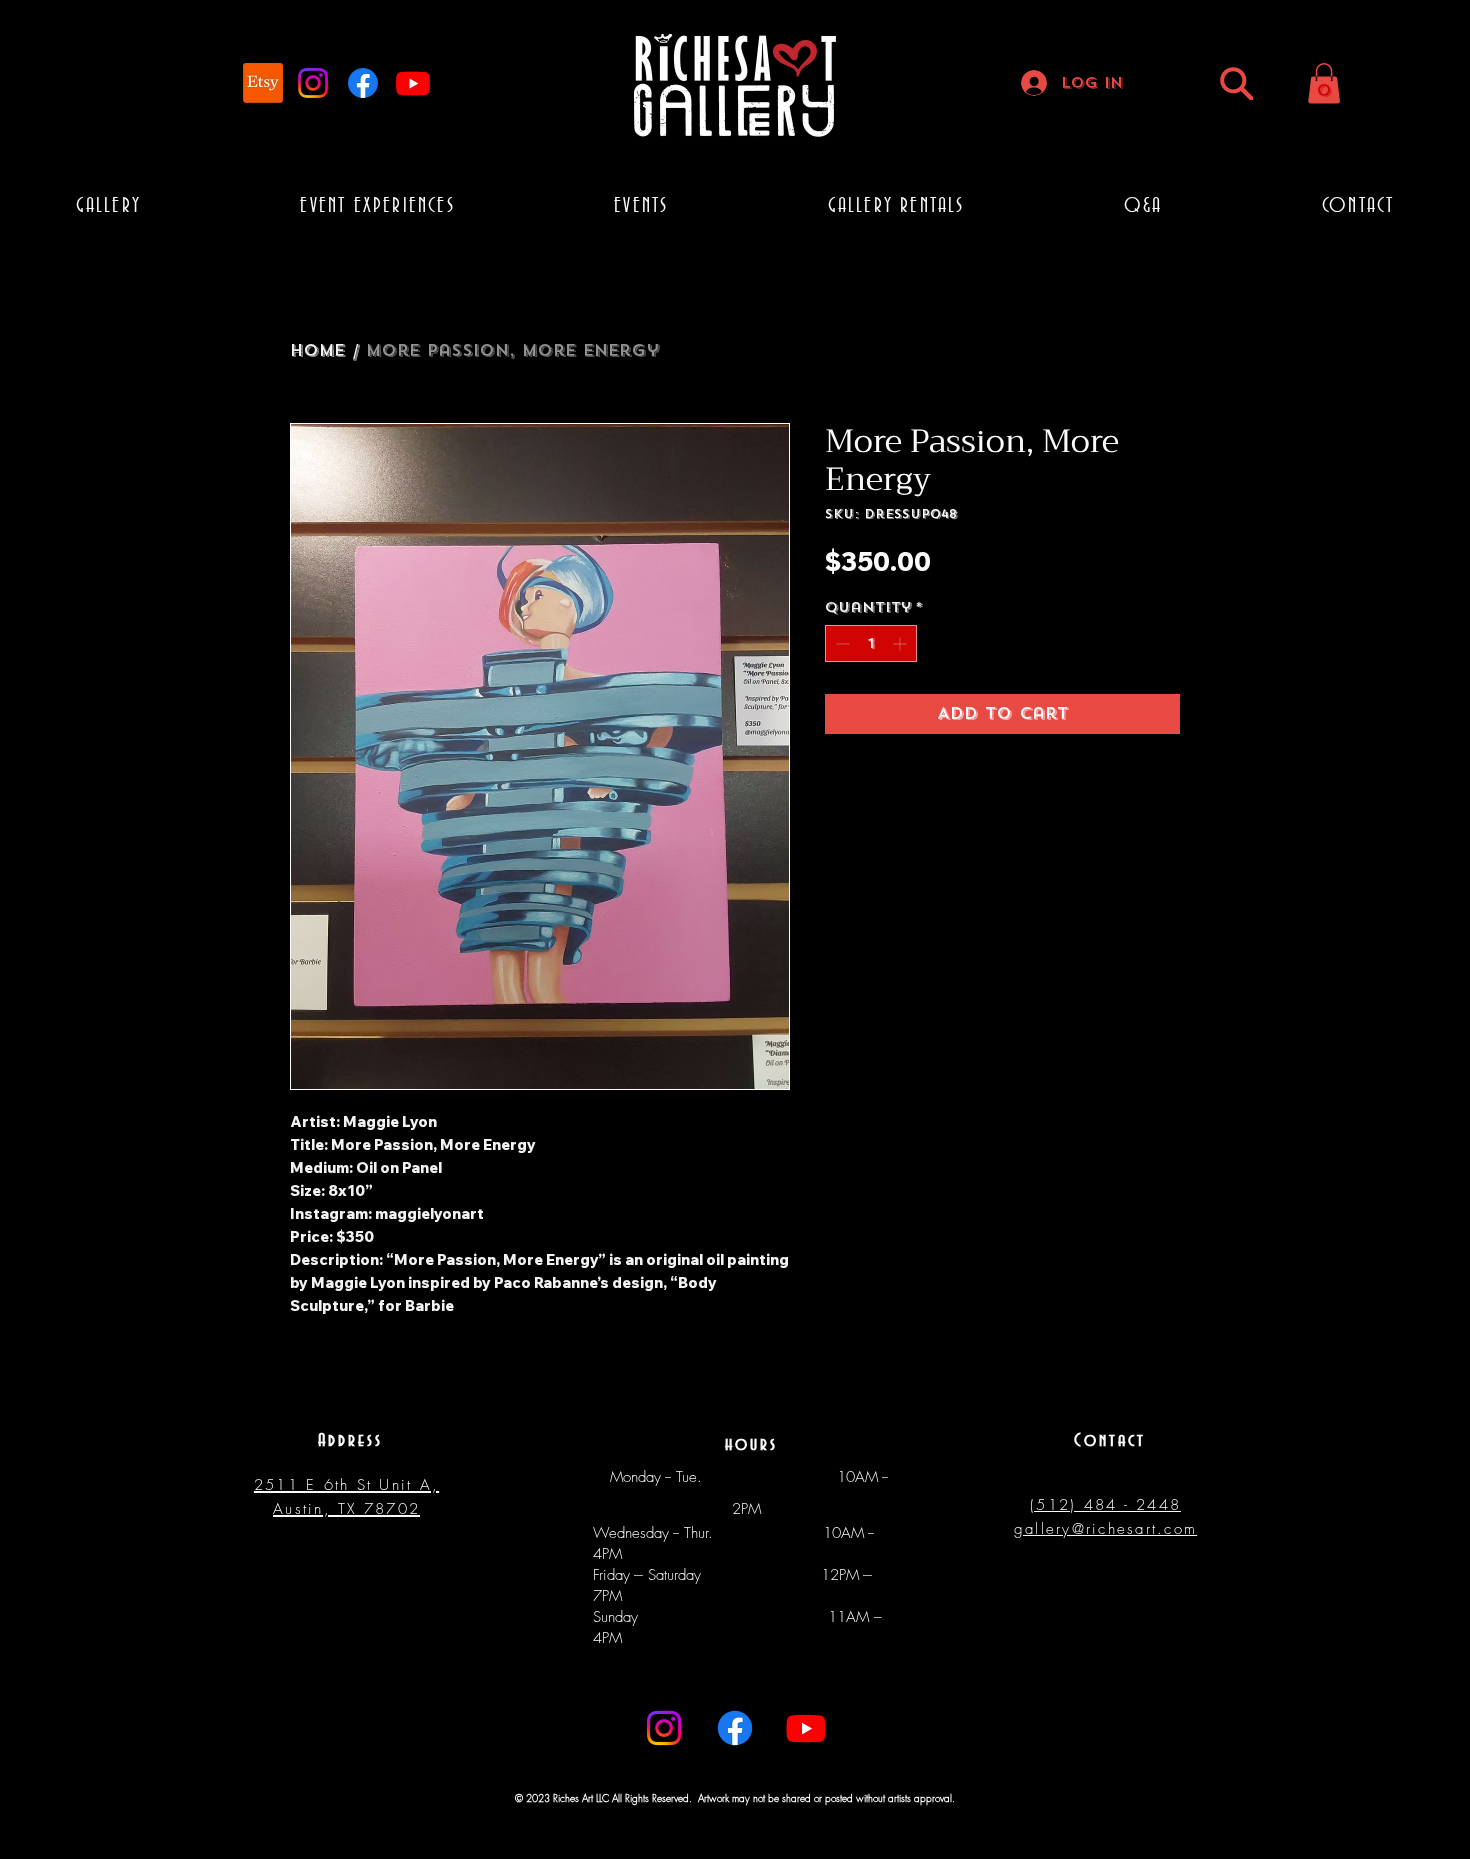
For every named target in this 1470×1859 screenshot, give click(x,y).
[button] (1324, 83)
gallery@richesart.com (1105, 1529)
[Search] (1236, 83)
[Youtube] (413, 83)
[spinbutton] (871, 643)
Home (317, 350)
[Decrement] (840, 643)
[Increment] (901, 643)
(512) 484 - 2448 (1105, 1505)
